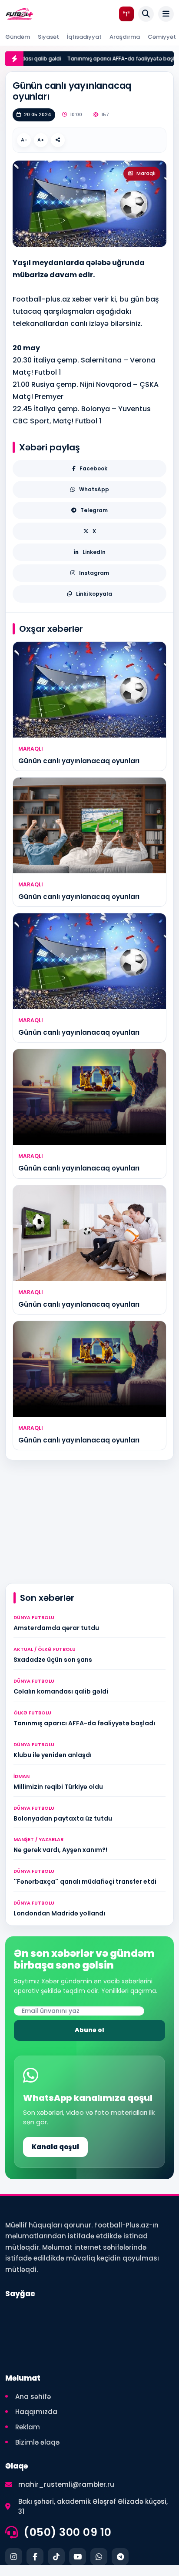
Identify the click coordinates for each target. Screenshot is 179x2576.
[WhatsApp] (99, 2557)
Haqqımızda (36, 2412)
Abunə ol (89, 2030)
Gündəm (18, 37)
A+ (41, 140)
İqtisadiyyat (84, 37)
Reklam (28, 2427)
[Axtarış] (146, 14)
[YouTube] (78, 2557)
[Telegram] (120, 2557)
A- (24, 140)
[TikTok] (56, 2557)
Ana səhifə (33, 2397)
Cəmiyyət (162, 37)
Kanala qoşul (55, 2147)
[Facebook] (35, 2557)
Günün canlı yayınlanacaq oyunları (79, 761)
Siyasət (48, 37)
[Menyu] (166, 14)
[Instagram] (14, 2557)
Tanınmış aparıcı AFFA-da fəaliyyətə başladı (95, 59)
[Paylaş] (58, 140)
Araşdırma (125, 37)
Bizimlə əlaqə (37, 2442)
